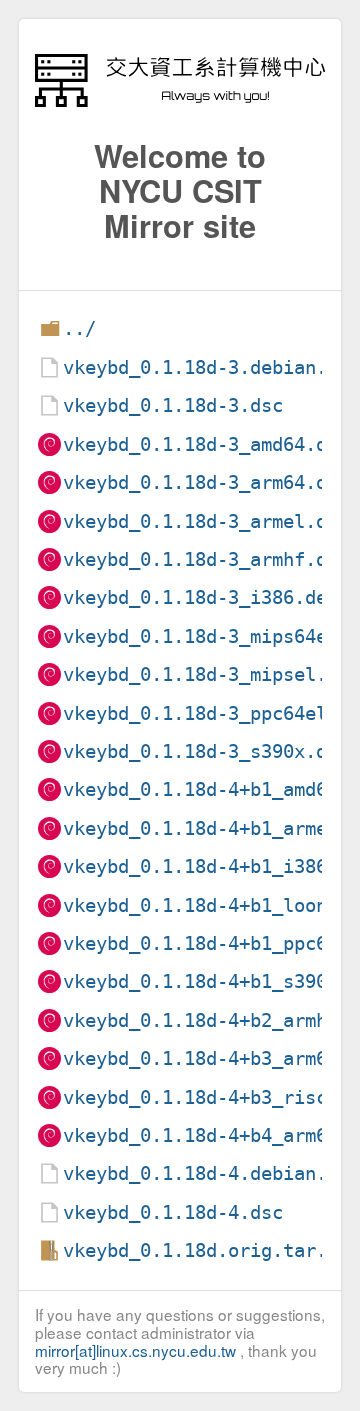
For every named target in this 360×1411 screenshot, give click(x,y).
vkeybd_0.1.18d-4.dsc (173, 1212)
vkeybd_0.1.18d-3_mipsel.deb (211, 674)
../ (79, 328)
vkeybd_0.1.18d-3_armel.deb (206, 521)
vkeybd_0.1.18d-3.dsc (173, 405)
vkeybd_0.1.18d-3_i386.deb (200, 597)
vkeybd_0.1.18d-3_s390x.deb (206, 751)
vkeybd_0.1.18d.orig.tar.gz (206, 1250)
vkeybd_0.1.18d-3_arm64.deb (206, 482)
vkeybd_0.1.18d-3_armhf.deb (206, 559)
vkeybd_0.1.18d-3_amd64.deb (206, 444)
